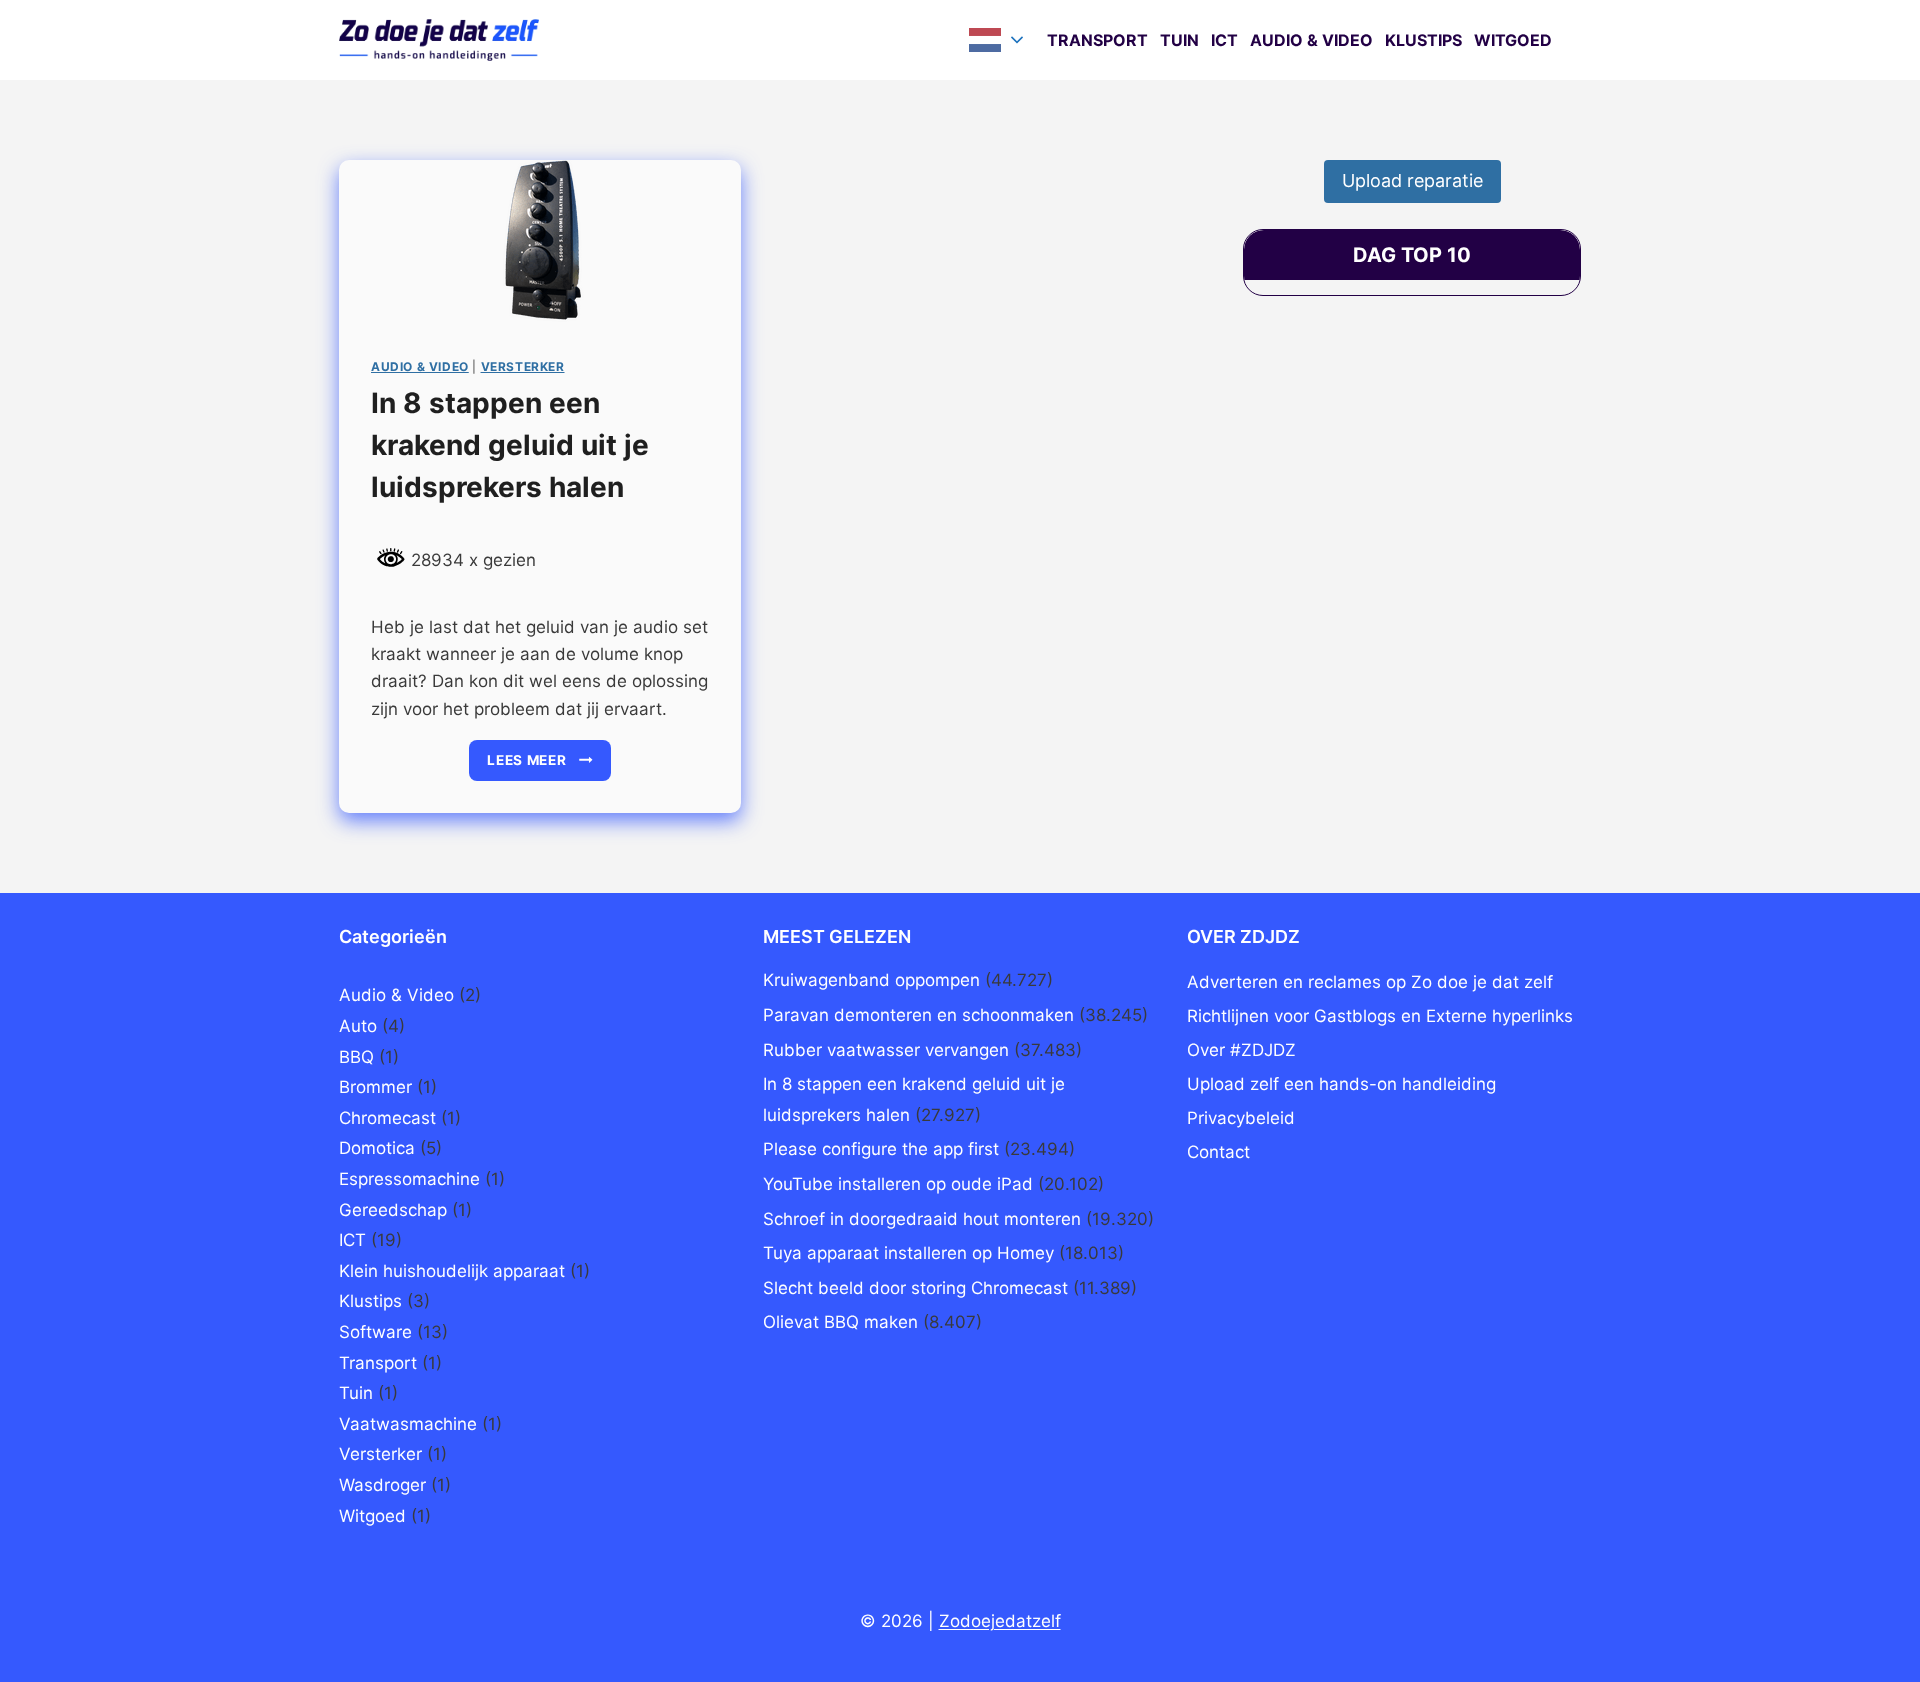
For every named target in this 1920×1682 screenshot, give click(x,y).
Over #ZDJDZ (1241, 1050)
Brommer (375, 1087)
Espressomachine (409, 1179)
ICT (1224, 40)
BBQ (356, 1057)
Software (375, 1332)
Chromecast (387, 1118)
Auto (358, 1026)
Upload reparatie (1412, 180)
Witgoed (1513, 40)
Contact (1218, 1152)
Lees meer (549, 766)
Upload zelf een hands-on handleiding (1341, 1084)
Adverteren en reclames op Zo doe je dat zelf (1370, 982)
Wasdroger (382, 1485)
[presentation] (540, 242)
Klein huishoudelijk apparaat (452, 1271)
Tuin (1179, 40)
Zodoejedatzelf (1000, 1621)
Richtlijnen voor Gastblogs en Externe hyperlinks (1380, 1016)
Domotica (377, 1148)
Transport (1097, 40)
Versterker (523, 366)
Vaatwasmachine (408, 1424)
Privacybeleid (1241, 1118)
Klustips (1423, 40)
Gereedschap (393, 1210)
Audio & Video (1311, 40)
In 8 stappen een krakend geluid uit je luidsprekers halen (510, 445)
